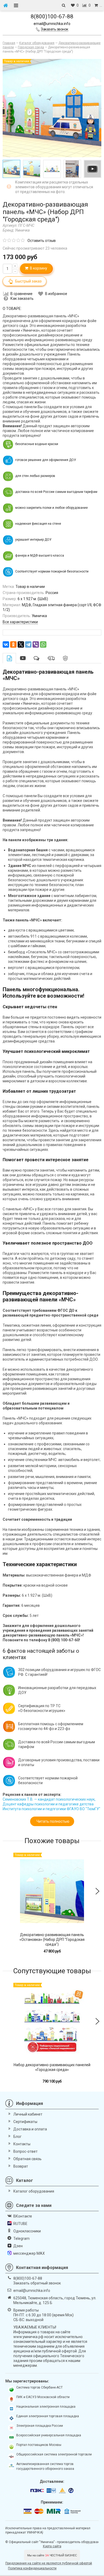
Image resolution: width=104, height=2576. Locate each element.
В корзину (38, 268)
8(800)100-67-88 (52, 16)
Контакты (22, 2144)
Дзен (18, 2246)
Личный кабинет (28, 2114)
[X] (21, 644)
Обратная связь (27, 2159)
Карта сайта (52, 2546)
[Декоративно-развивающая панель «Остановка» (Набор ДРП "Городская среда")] (52, 1891)
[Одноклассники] (13, 644)
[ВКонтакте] (6, 644)
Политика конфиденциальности (32, 2568)
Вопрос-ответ (25, 2151)
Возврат (21, 2166)
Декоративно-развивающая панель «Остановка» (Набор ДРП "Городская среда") (52, 1940)
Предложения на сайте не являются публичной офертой (49, 2563)
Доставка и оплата (30, 2129)
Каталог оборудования (34, 2191)
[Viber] (36, 644)
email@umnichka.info (52, 24)
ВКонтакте (23, 2216)
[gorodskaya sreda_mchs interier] (11, 169)
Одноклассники (27, 2231)
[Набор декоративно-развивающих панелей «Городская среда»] (52, 2021)
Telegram (21, 2238)
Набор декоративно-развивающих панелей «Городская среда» (52, 2067)
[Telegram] (28, 644)
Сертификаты (25, 2122)
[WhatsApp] (43, 644)
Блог (17, 2137)
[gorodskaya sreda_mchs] (52, 169)
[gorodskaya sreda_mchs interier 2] (32, 169)
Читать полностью (52, 1821)
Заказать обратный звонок (37, 2283)
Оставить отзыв (42, 241)
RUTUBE (20, 2224)
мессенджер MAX (29, 2253)
